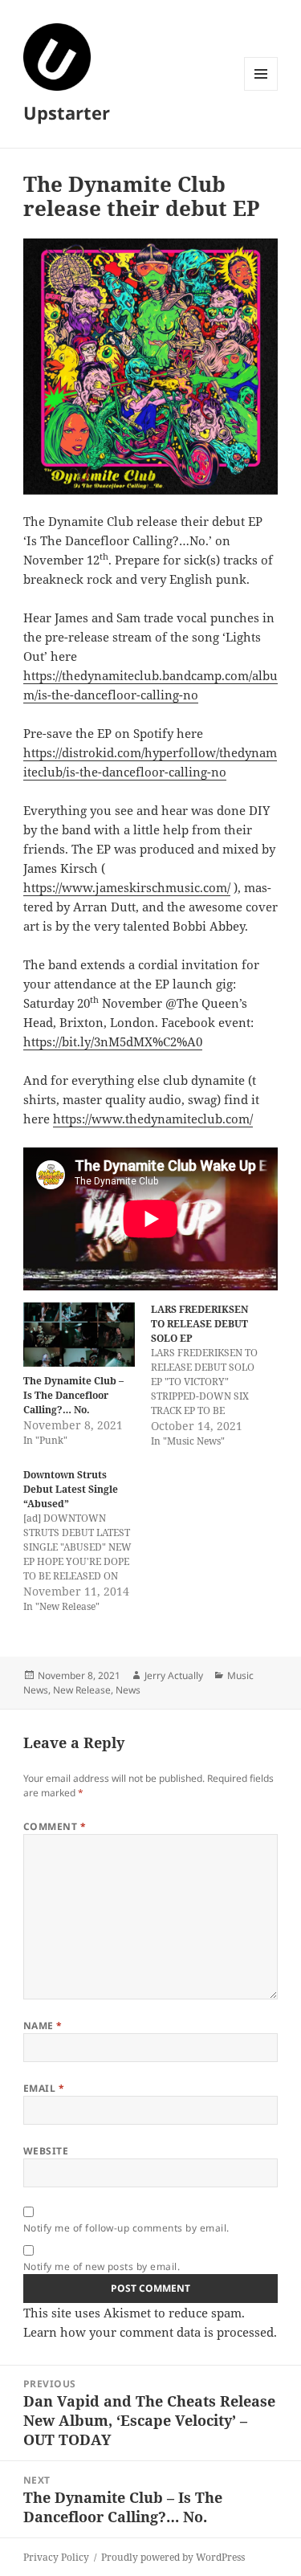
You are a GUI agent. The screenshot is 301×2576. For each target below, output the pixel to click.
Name (43, 2026)
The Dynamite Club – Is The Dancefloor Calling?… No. (73, 1395)
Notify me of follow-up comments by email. (126, 2228)
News (128, 1690)
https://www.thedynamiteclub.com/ (153, 1119)
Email (44, 2088)
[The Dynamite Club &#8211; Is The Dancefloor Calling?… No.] (79, 1334)
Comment (55, 1826)
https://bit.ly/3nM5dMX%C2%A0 (113, 1041)
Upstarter (67, 112)
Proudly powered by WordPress (173, 2557)
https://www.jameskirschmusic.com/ (127, 887)
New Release (82, 1690)
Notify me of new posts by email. (102, 2266)
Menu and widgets (261, 90)
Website (46, 2151)
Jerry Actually (174, 1675)
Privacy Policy (56, 2557)
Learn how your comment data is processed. (150, 2332)
